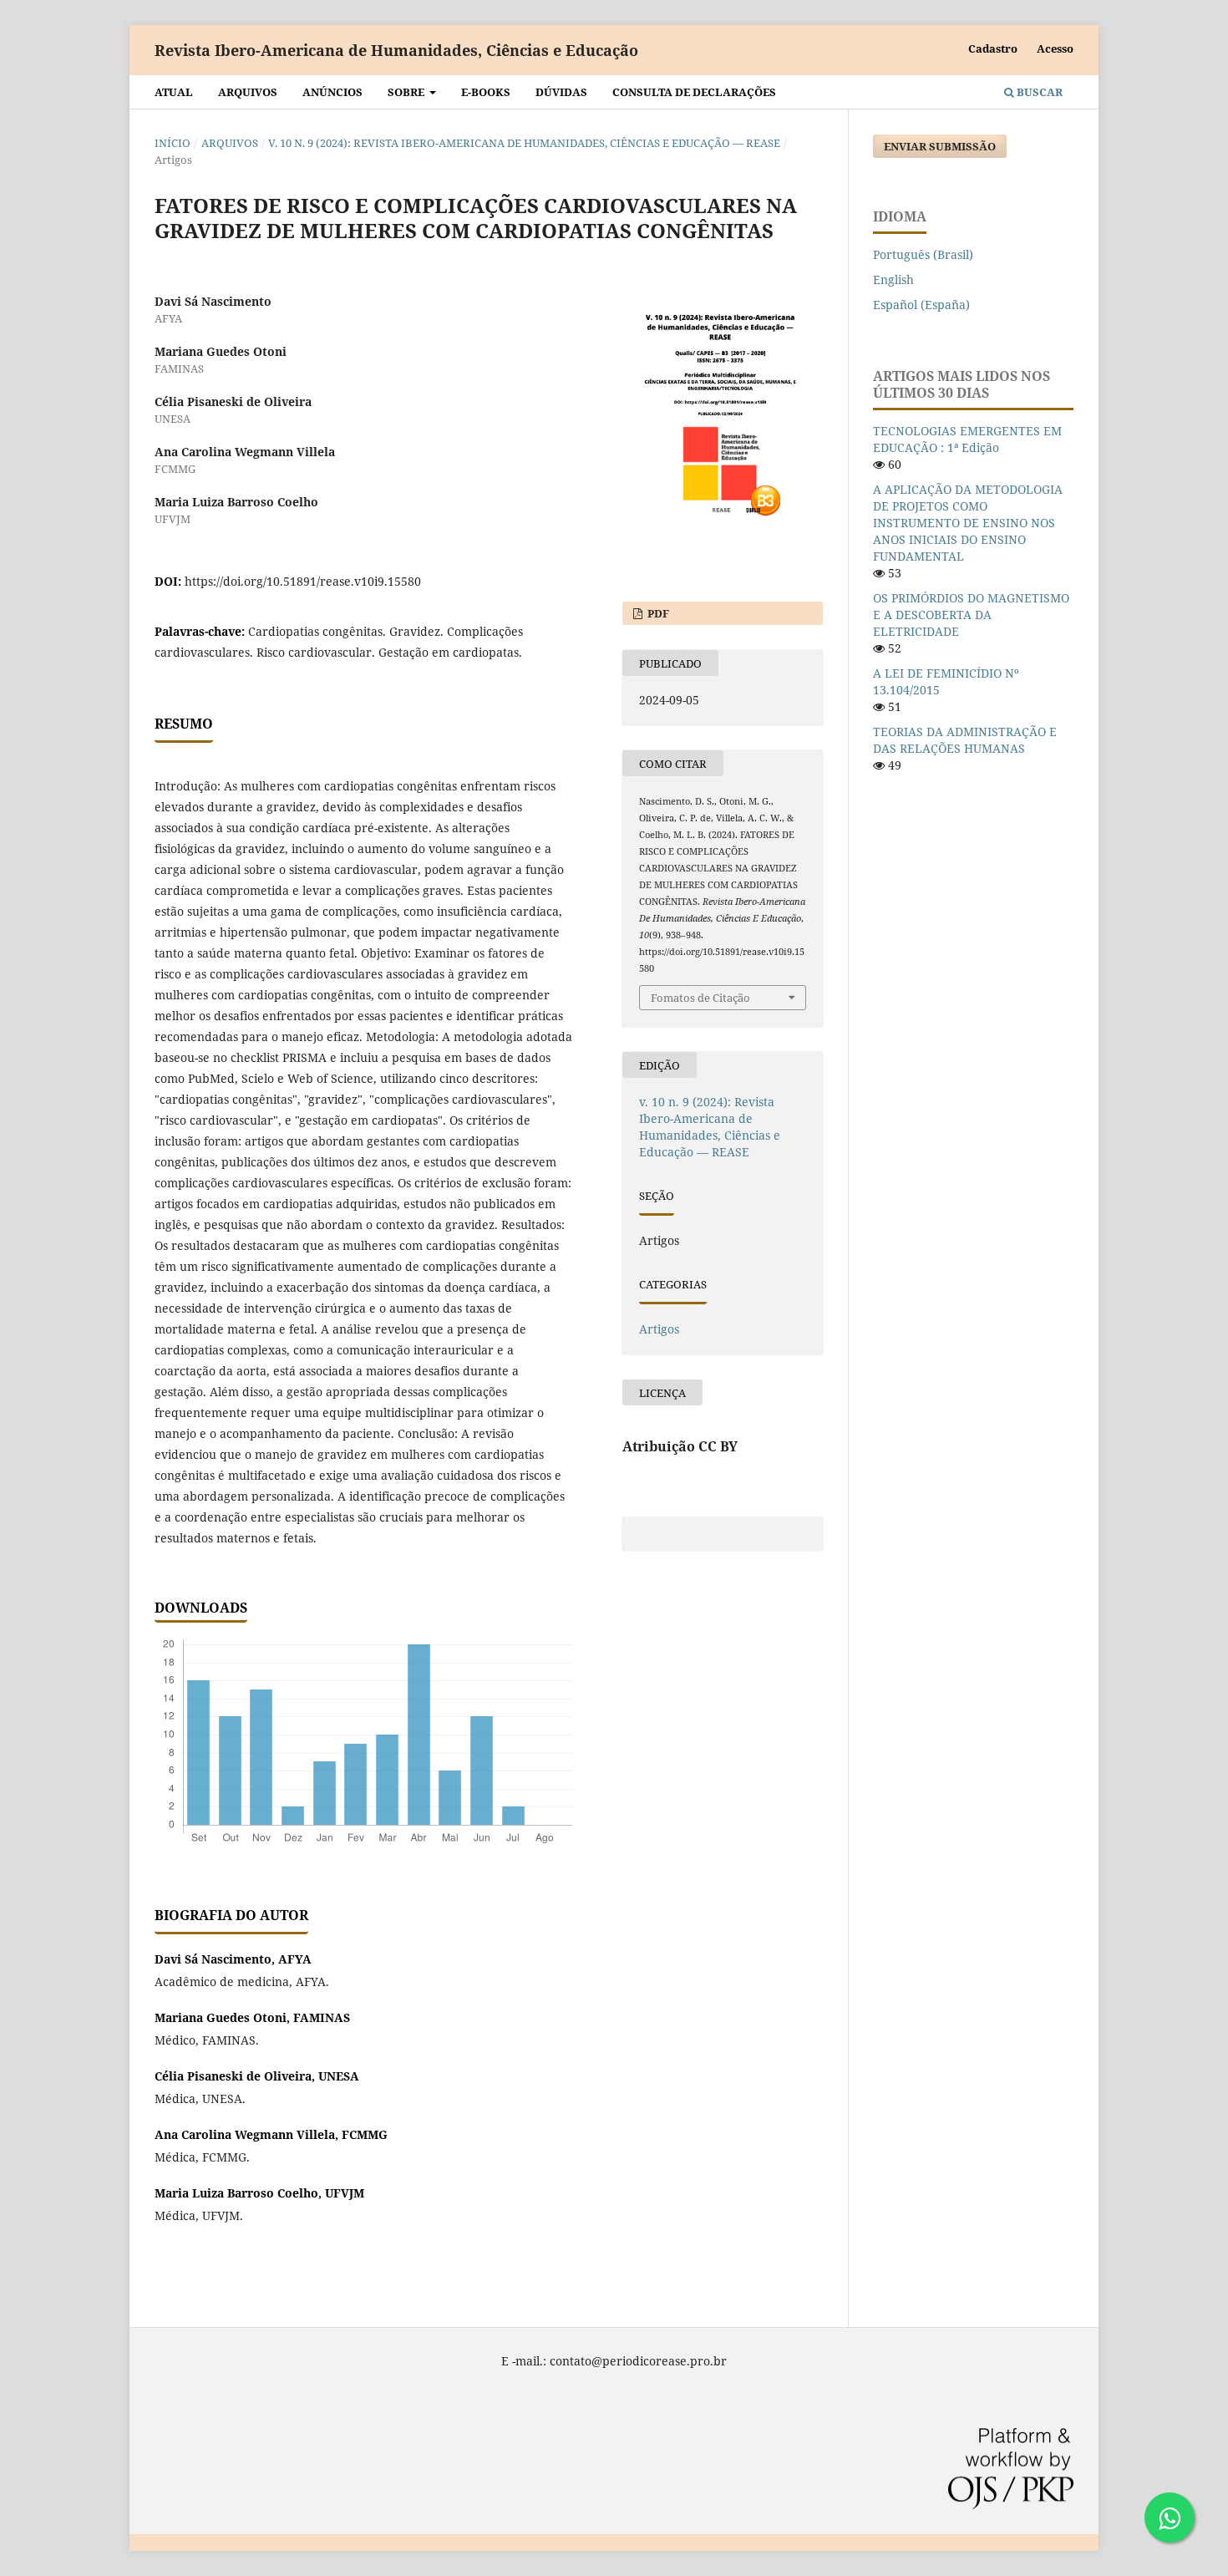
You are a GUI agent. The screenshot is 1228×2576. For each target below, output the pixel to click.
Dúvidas (561, 92)
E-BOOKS (486, 92)
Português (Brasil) (923, 254)
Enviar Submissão (940, 146)
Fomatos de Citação (700, 998)
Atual (174, 92)
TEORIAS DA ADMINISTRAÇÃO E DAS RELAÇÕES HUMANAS (965, 740)
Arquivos (248, 92)
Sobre (407, 92)
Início (173, 143)
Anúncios (332, 92)
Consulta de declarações (694, 92)
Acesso (1055, 48)
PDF (657, 613)
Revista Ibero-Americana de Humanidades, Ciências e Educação (396, 50)
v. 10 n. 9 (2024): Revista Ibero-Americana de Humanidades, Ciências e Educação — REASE (524, 143)
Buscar (1038, 92)
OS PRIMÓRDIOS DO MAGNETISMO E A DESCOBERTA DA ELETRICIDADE (971, 615)
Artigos (659, 1329)
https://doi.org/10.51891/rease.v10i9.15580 (303, 581)
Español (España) (921, 305)
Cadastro (993, 48)
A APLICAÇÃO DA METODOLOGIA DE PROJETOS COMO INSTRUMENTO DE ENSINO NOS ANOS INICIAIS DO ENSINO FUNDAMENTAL (968, 523)
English (893, 279)
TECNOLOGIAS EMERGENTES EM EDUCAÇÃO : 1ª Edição (967, 439)
